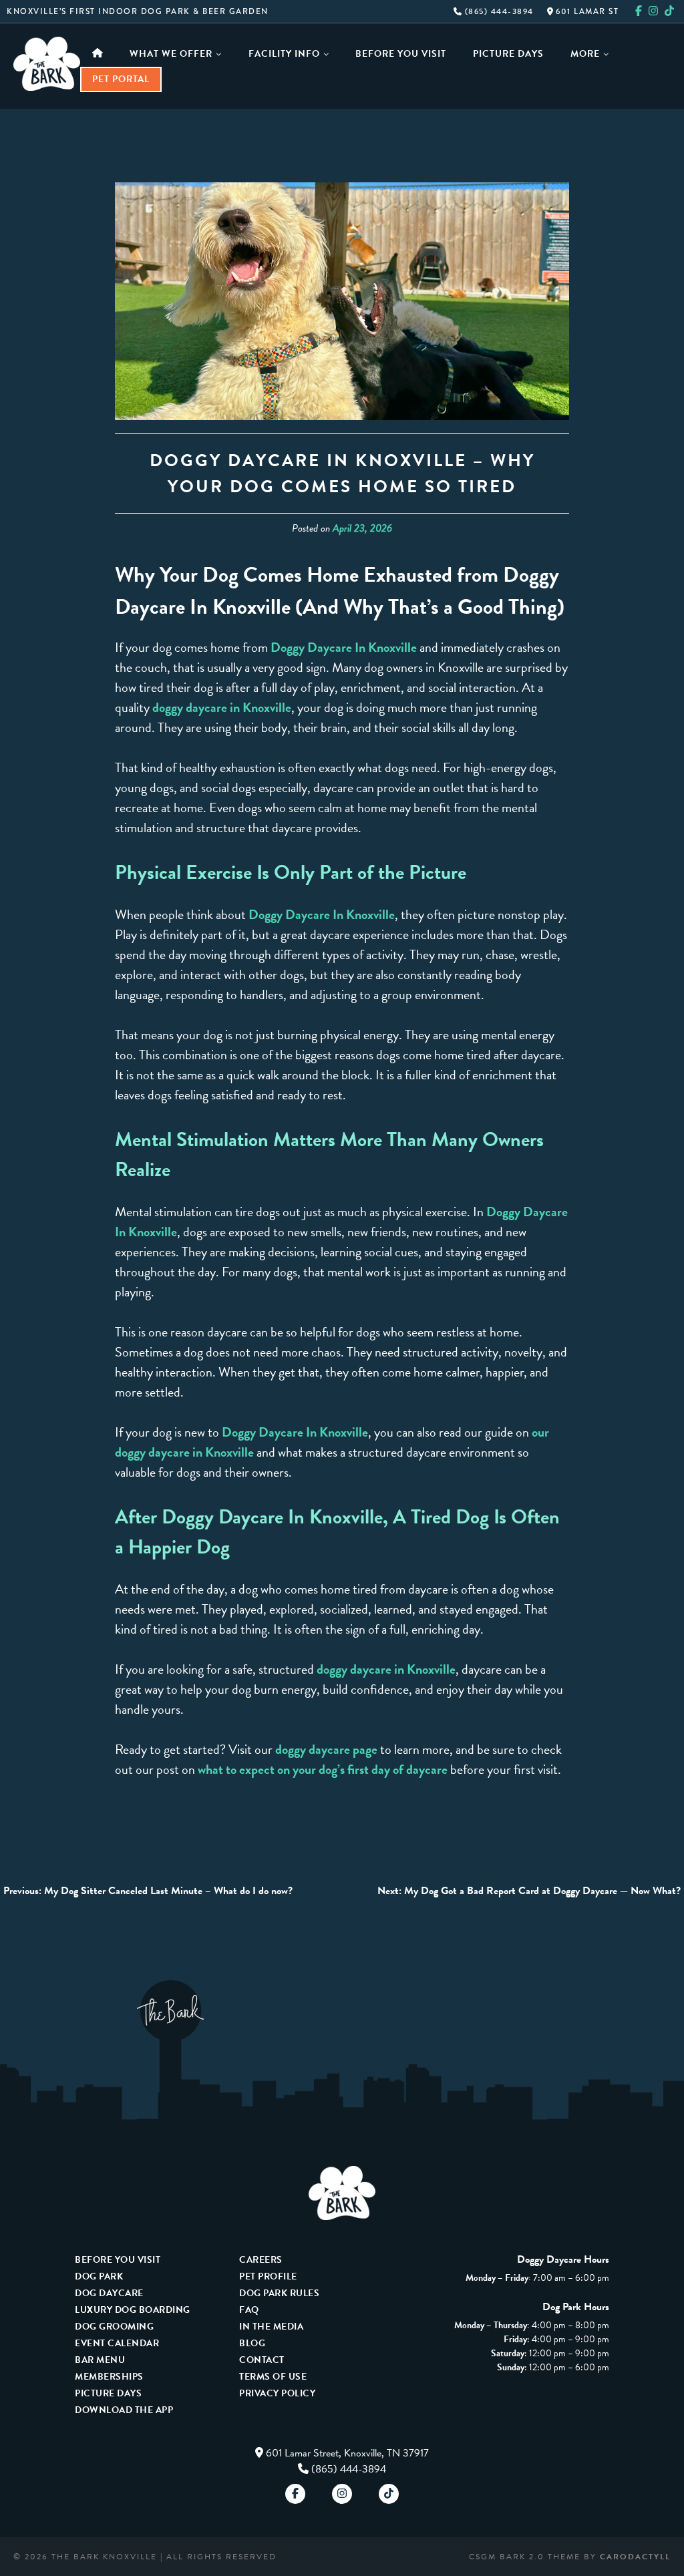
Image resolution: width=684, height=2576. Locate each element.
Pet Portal (121, 79)
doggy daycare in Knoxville (222, 707)
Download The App (124, 2410)
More (585, 54)
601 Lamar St (586, 11)
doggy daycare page (326, 1749)
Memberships (109, 2377)
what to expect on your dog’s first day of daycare (323, 1769)
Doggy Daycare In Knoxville (344, 647)
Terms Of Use (273, 2377)
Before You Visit (401, 54)
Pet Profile (268, 2276)
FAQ (249, 2310)
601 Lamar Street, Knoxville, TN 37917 (347, 2453)
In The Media (271, 2327)
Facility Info (284, 54)
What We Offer (171, 54)
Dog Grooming (114, 2327)
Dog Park (99, 2276)
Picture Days (508, 54)
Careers (261, 2260)
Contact (262, 2360)
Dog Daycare (109, 2293)
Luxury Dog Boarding (133, 2310)
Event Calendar (117, 2343)
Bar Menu (100, 2360)
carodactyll (635, 2557)
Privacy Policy (277, 2393)
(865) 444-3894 (498, 11)
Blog (252, 2343)
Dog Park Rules (279, 2293)
